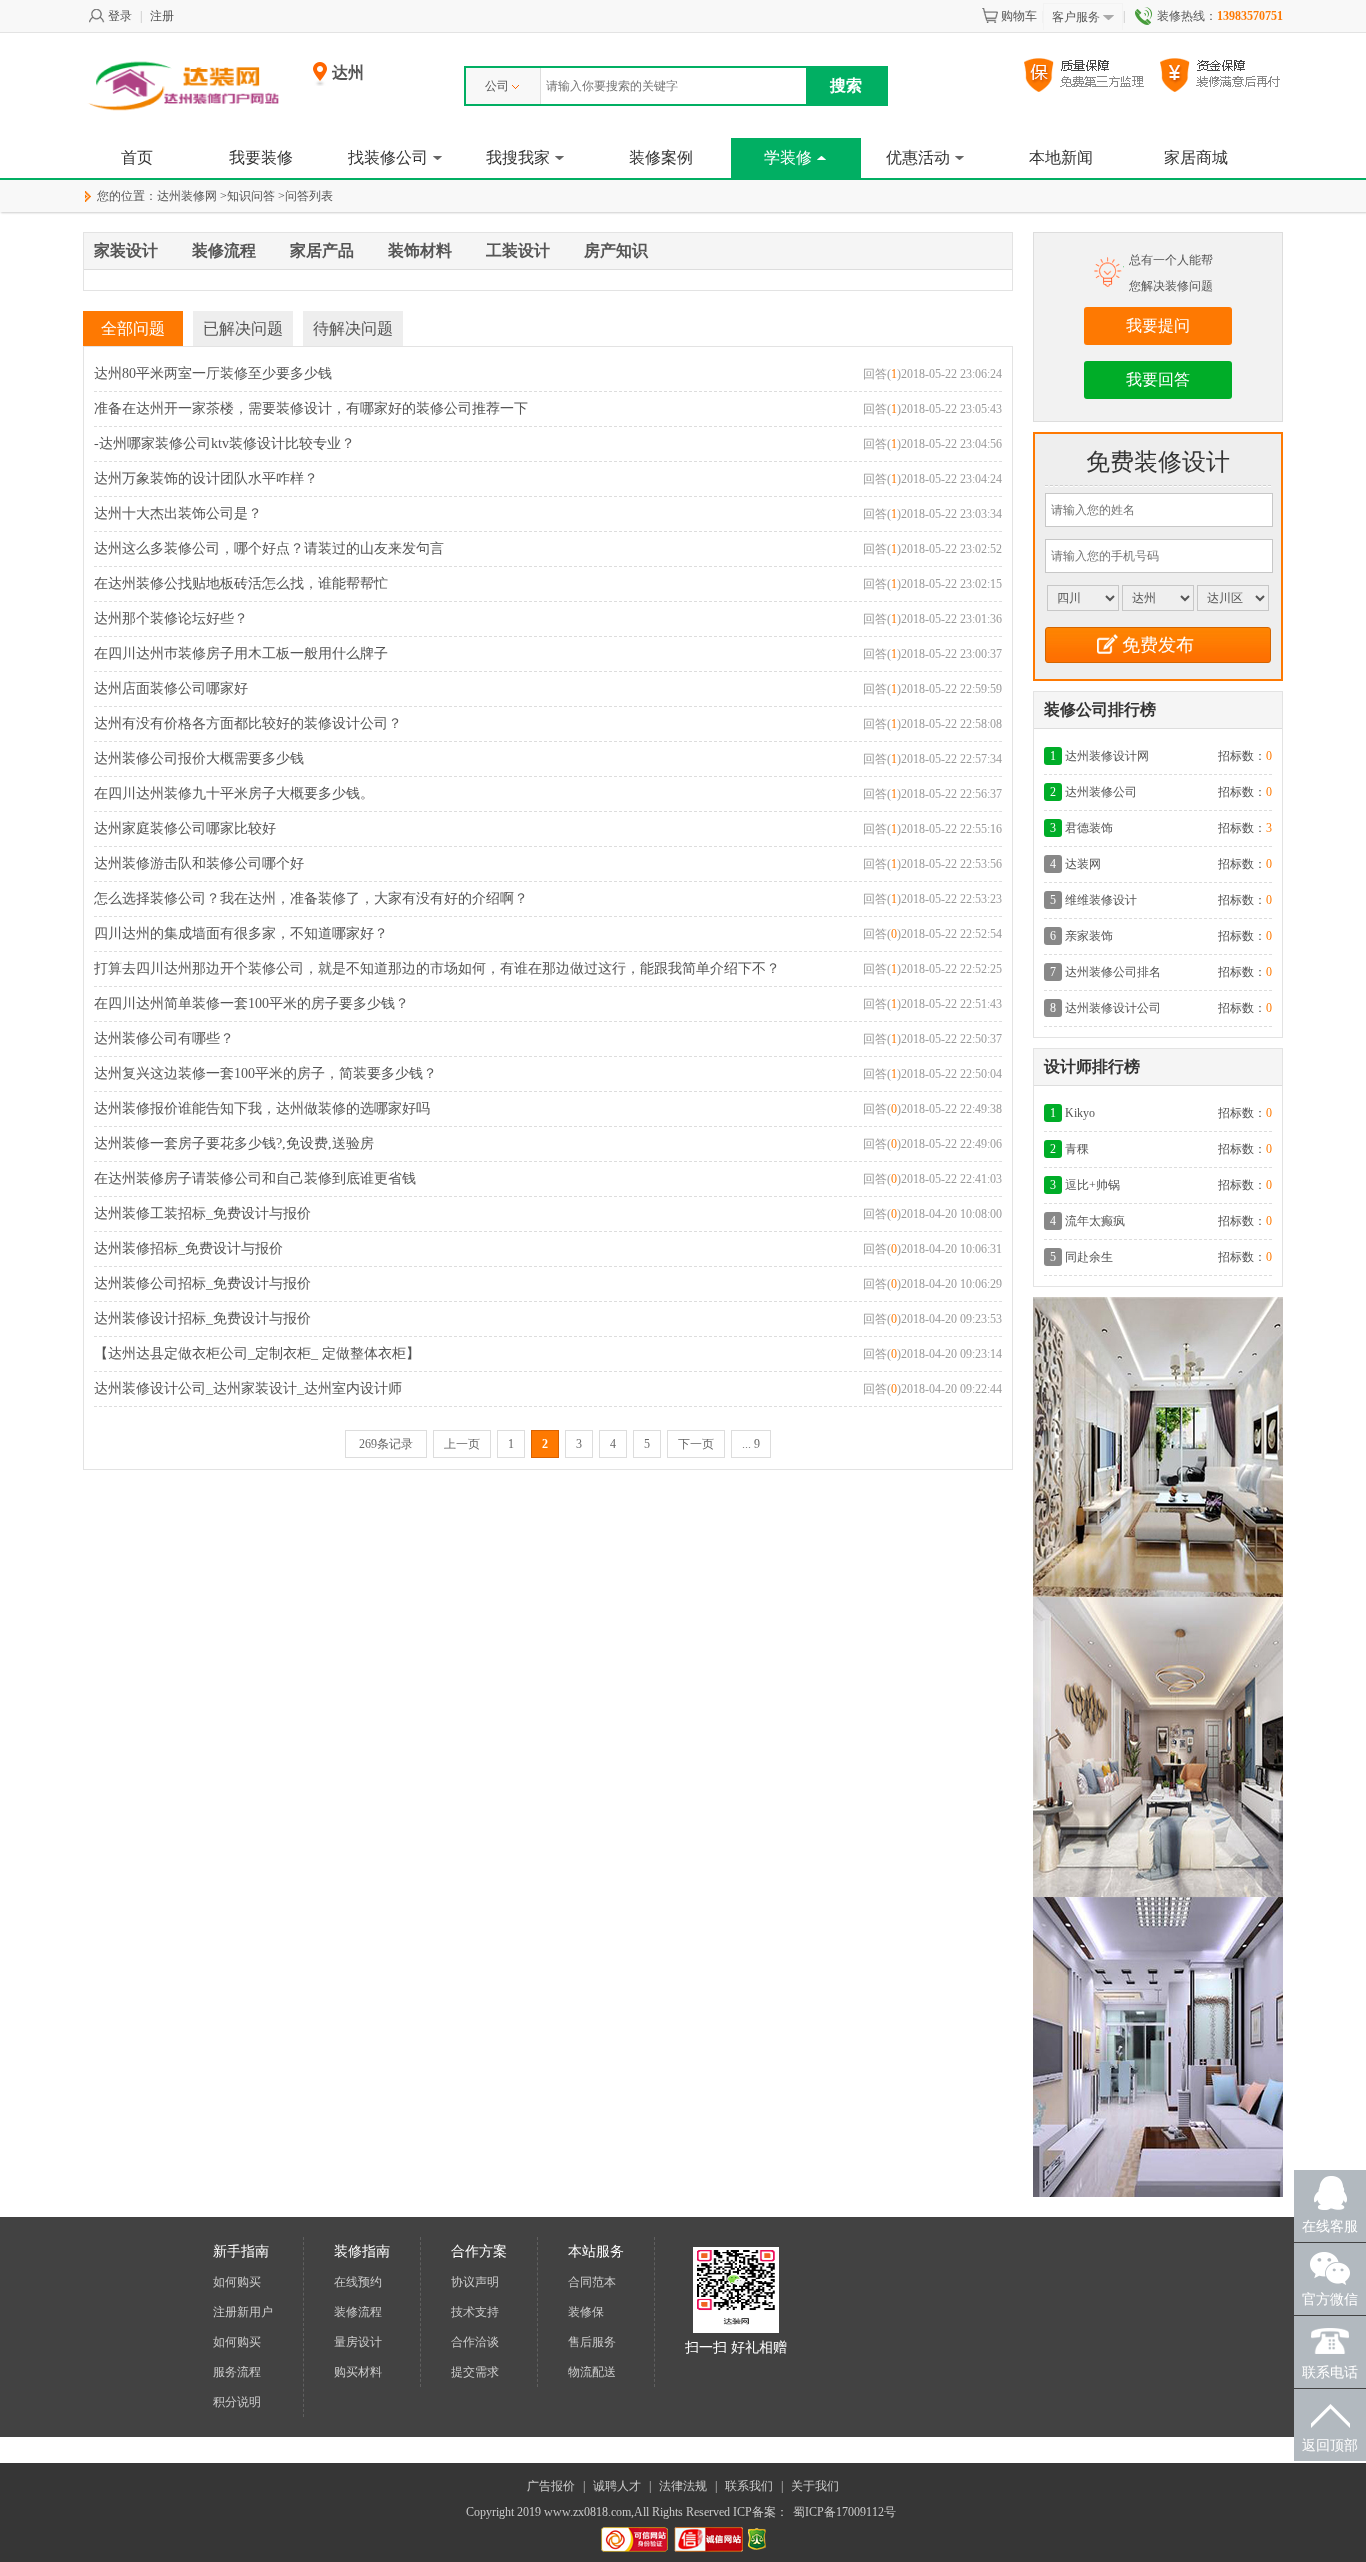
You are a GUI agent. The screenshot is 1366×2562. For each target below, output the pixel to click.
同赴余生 (1089, 1257)
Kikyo (1080, 1113)
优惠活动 (918, 157)
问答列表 (309, 196)
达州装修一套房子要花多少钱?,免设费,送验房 (234, 1143)
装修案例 (661, 157)
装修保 (586, 2312)
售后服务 (592, 2342)
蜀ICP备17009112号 (844, 2512)
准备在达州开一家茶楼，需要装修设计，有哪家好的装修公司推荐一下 (311, 408)
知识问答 (251, 196)
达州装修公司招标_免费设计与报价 (202, 1283)
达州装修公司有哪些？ (164, 1038)
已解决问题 (243, 328)
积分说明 (237, 2402)
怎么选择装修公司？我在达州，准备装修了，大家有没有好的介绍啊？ (311, 898)
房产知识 (616, 250)
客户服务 (1076, 17)
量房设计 (358, 2342)
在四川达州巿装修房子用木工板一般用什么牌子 (241, 653)
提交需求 (475, 2372)
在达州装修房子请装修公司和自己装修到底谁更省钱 (255, 1178)
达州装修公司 (1101, 792)
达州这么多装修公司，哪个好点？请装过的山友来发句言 (269, 548)
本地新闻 (1061, 157)
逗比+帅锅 (1092, 1185)
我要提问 (1158, 325)
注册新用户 (243, 2312)
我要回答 (1158, 379)
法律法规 (683, 2486)
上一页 (462, 1444)
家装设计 (126, 250)
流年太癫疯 (1095, 1221)
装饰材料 (420, 250)
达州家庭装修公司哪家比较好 (185, 828)
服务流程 (237, 2372)
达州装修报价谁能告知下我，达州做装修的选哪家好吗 (262, 1108)
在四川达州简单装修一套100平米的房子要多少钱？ (251, 1003)
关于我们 (815, 2486)
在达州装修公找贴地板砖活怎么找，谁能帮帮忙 (241, 583)
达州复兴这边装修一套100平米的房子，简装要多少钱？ (265, 1073)
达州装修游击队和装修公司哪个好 (199, 863)
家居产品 (322, 250)
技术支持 (475, 2312)
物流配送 (592, 2372)
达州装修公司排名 (1113, 972)
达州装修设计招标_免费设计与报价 (202, 1318)
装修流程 (224, 250)
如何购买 (237, 2282)
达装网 (1083, 864)
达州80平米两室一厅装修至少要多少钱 (213, 373)
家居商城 (1196, 157)
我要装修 (261, 157)
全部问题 (133, 328)
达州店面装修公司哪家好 (171, 688)
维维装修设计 (1101, 900)
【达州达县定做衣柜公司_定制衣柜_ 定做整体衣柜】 (257, 1353)
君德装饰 (1089, 828)
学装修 (788, 157)
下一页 (696, 1444)
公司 (497, 86)
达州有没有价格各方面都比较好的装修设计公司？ (248, 723)
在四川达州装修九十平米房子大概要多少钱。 (234, 793)
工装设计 (518, 250)
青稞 (1077, 1149)
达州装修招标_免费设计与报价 (188, 1248)
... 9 (751, 1444)
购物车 (1019, 16)
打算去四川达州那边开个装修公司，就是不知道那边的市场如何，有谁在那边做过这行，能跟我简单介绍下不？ (437, 968)
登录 (120, 16)
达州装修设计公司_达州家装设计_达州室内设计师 (248, 1388)
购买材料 (358, 2372)
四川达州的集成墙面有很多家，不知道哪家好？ (241, 933)
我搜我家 (518, 157)
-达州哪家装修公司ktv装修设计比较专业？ (224, 443)
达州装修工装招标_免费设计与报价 (202, 1213)
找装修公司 (388, 157)
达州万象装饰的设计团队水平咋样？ (206, 478)
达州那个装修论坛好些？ (171, 618)
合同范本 (592, 2282)
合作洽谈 (475, 2342)
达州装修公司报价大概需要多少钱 (199, 758)
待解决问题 (353, 328)
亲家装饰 (1089, 936)
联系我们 (749, 2486)
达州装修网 (187, 196)
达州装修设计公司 (1113, 1008)
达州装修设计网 (1107, 756)
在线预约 (358, 2282)
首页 (137, 157)
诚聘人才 (617, 2486)
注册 (162, 16)
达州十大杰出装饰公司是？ (178, 513)
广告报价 (551, 2486)
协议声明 (475, 2282)
